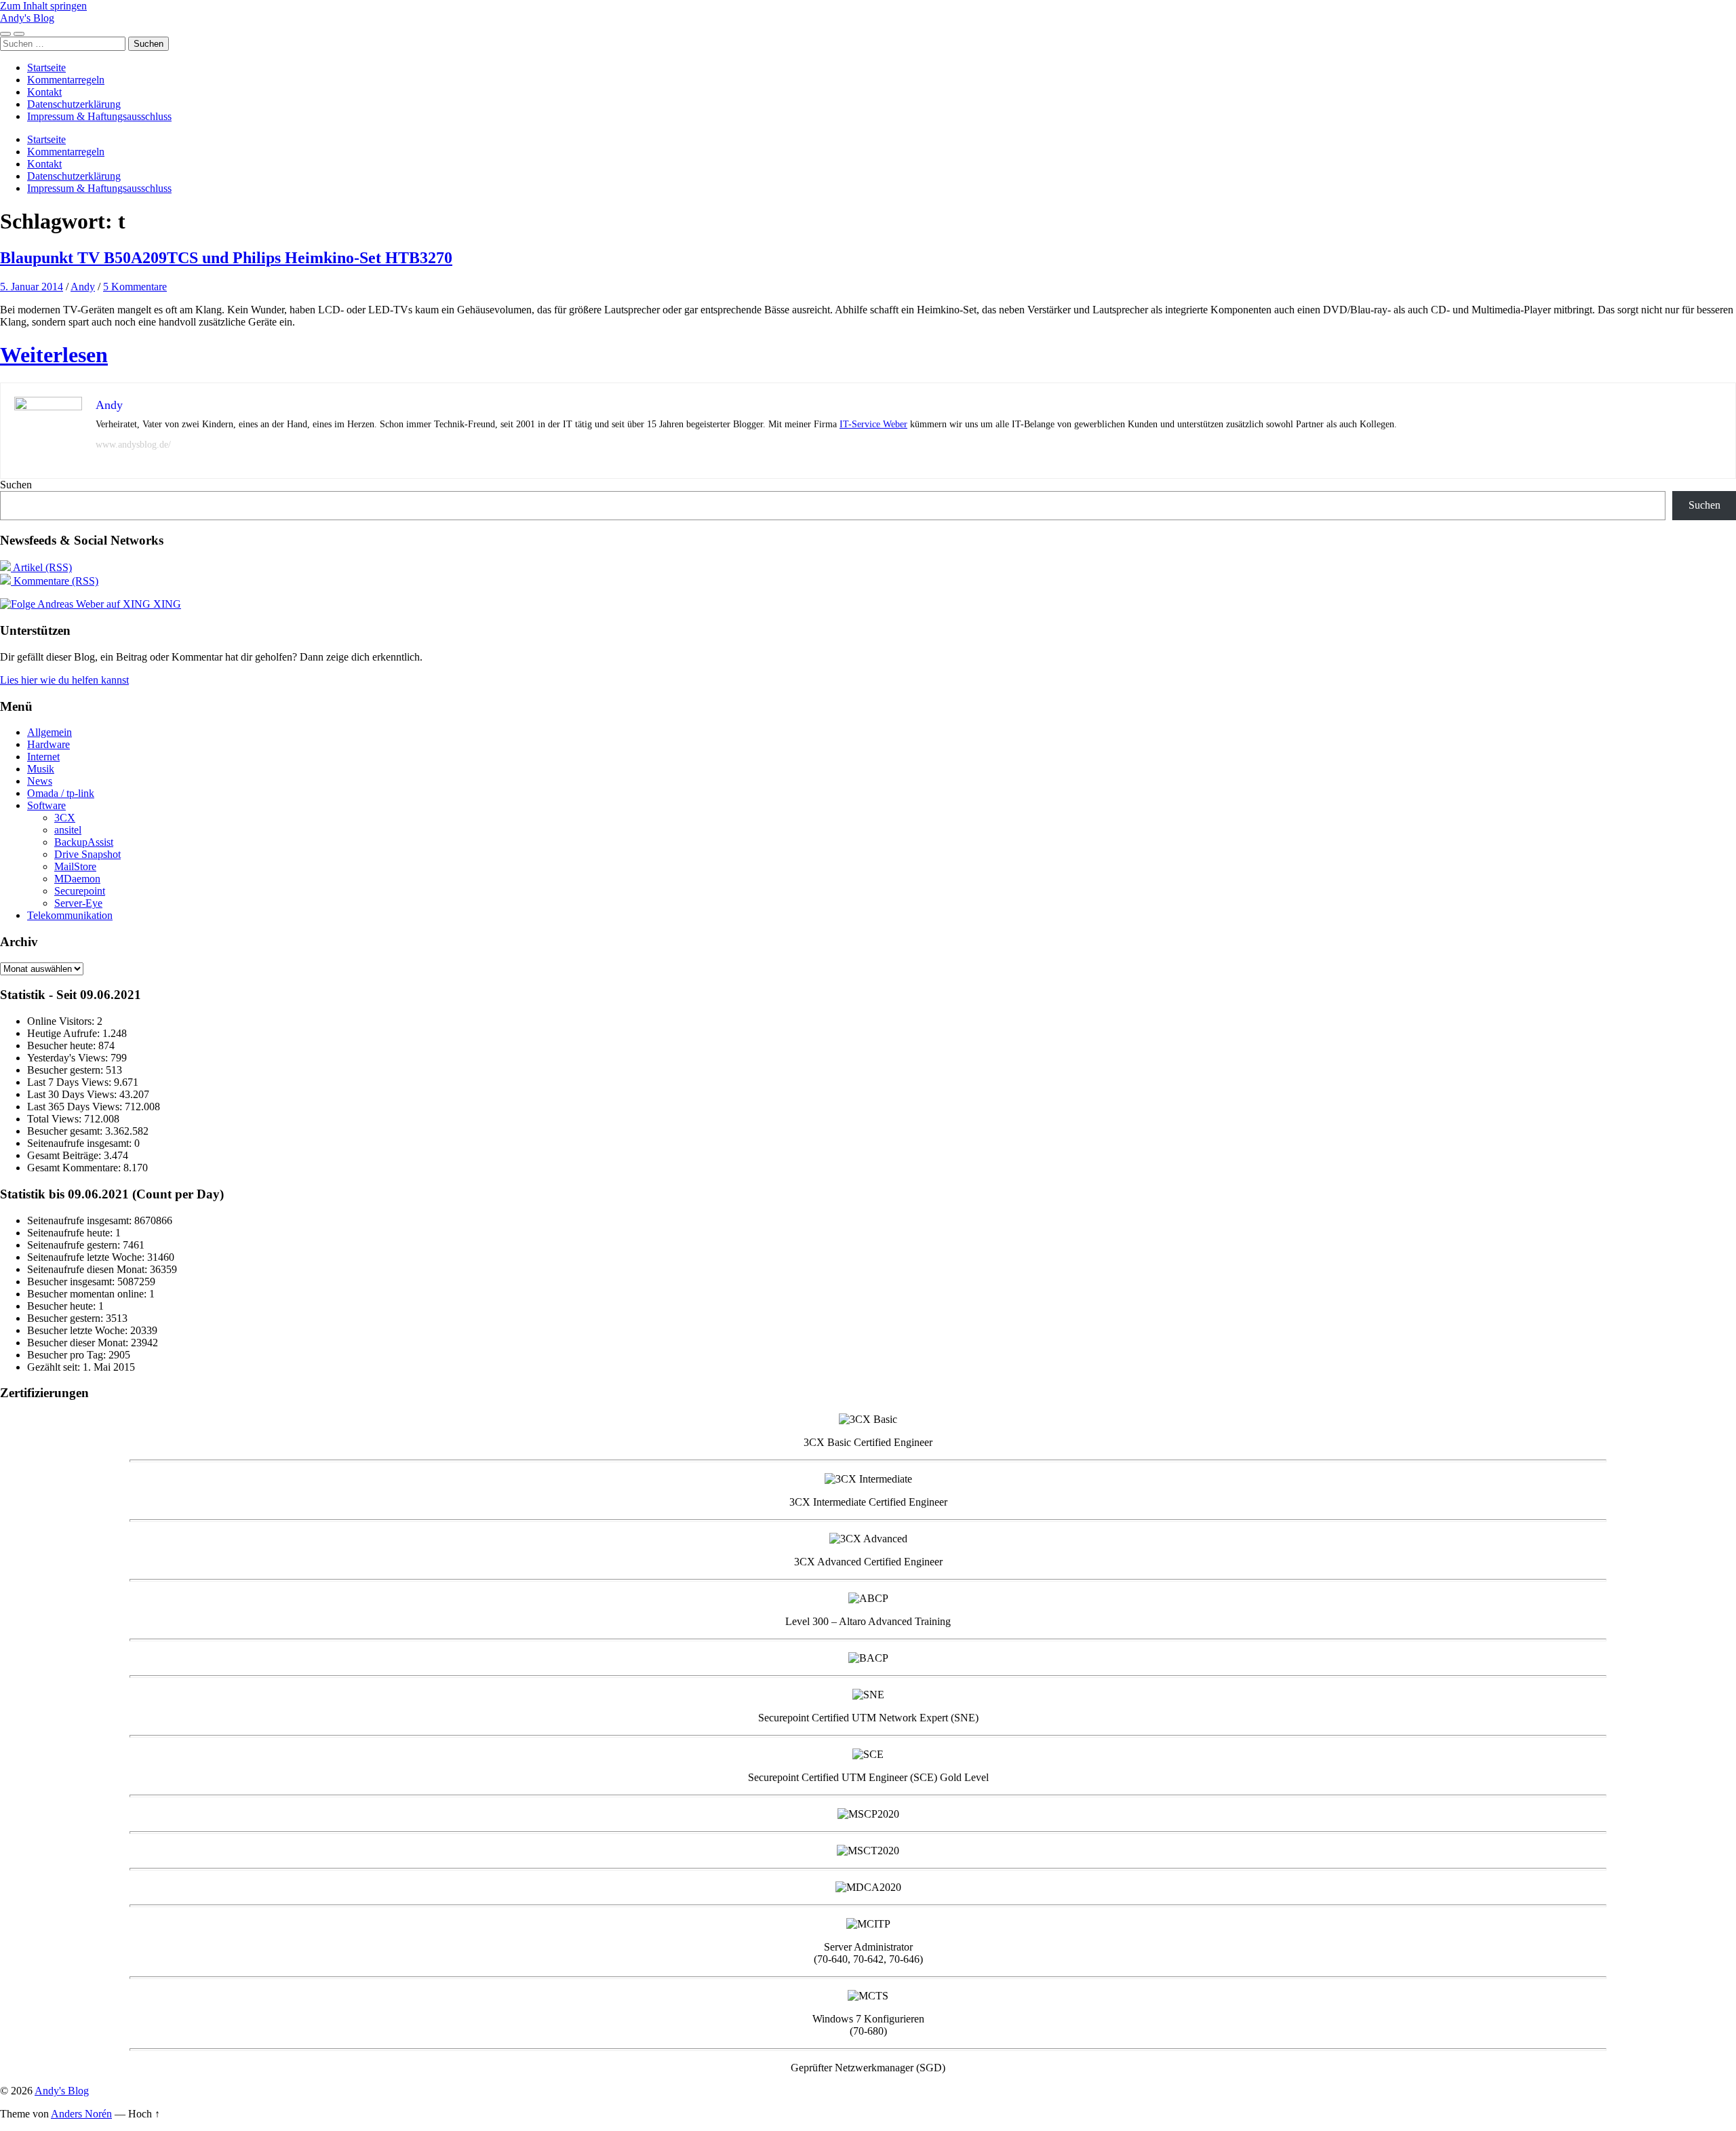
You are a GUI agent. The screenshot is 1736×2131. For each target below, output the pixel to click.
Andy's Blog (27, 18)
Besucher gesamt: (66, 1131)
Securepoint (80, 891)
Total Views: (56, 1119)
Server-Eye (78, 903)
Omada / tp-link (61, 793)
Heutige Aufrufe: (65, 1033)
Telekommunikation (70, 915)
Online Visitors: (62, 1021)
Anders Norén (81, 2114)
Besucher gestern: (66, 1070)
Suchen (16, 485)
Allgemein (50, 732)
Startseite (46, 67)
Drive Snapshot (87, 854)
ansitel (68, 830)
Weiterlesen (54, 355)
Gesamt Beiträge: (65, 1155)
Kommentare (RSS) (55, 581)
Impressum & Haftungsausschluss (99, 116)
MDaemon (77, 879)
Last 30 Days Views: (73, 1094)
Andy (83, 287)
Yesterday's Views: (69, 1058)
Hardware (48, 744)
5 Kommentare (135, 287)
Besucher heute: (63, 1045)
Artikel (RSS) (41, 567)
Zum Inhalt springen (43, 6)
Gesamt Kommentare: (75, 1168)
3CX (65, 818)
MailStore (75, 866)
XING (166, 604)
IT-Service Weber (873, 424)
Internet (43, 757)
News (40, 781)
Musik (41, 769)
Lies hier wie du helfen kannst (64, 680)
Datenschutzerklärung (74, 104)
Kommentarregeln (66, 80)
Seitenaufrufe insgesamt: (81, 1143)
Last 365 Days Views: (76, 1107)
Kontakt (44, 92)
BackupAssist (84, 842)
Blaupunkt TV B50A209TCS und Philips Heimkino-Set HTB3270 (226, 258)
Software (46, 805)
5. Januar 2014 (32, 287)
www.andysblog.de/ (133, 445)
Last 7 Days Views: (71, 1082)
